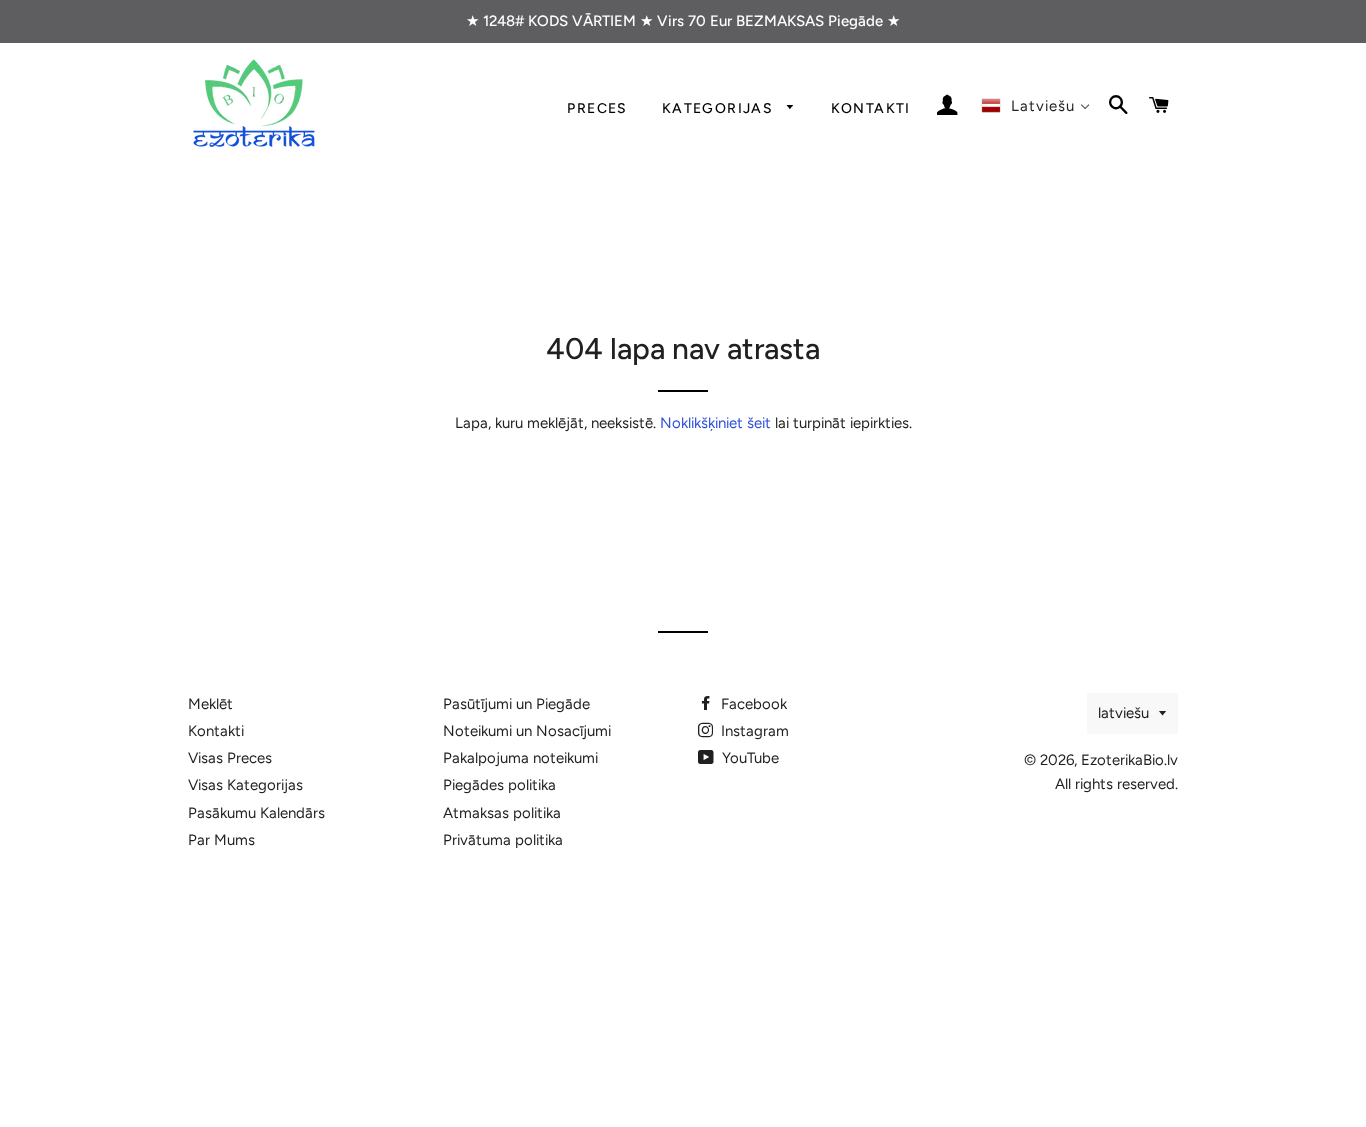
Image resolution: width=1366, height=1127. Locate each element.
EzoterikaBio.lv (1129, 760)
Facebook (752, 704)
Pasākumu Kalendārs (256, 813)
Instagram (753, 731)
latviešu (1123, 713)
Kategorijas (720, 108)
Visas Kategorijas (245, 785)
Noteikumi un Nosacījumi (527, 731)
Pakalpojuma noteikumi (520, 758)
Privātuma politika (503, 840)
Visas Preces (230, 758)
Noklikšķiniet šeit (715, 423)
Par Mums (221, 840)
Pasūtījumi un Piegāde (516, 704)
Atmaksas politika (502, 813)
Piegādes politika (499, 785)
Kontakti (871, 108)
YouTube (748, 758)
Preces (597, 108)
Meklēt (210, 704)
